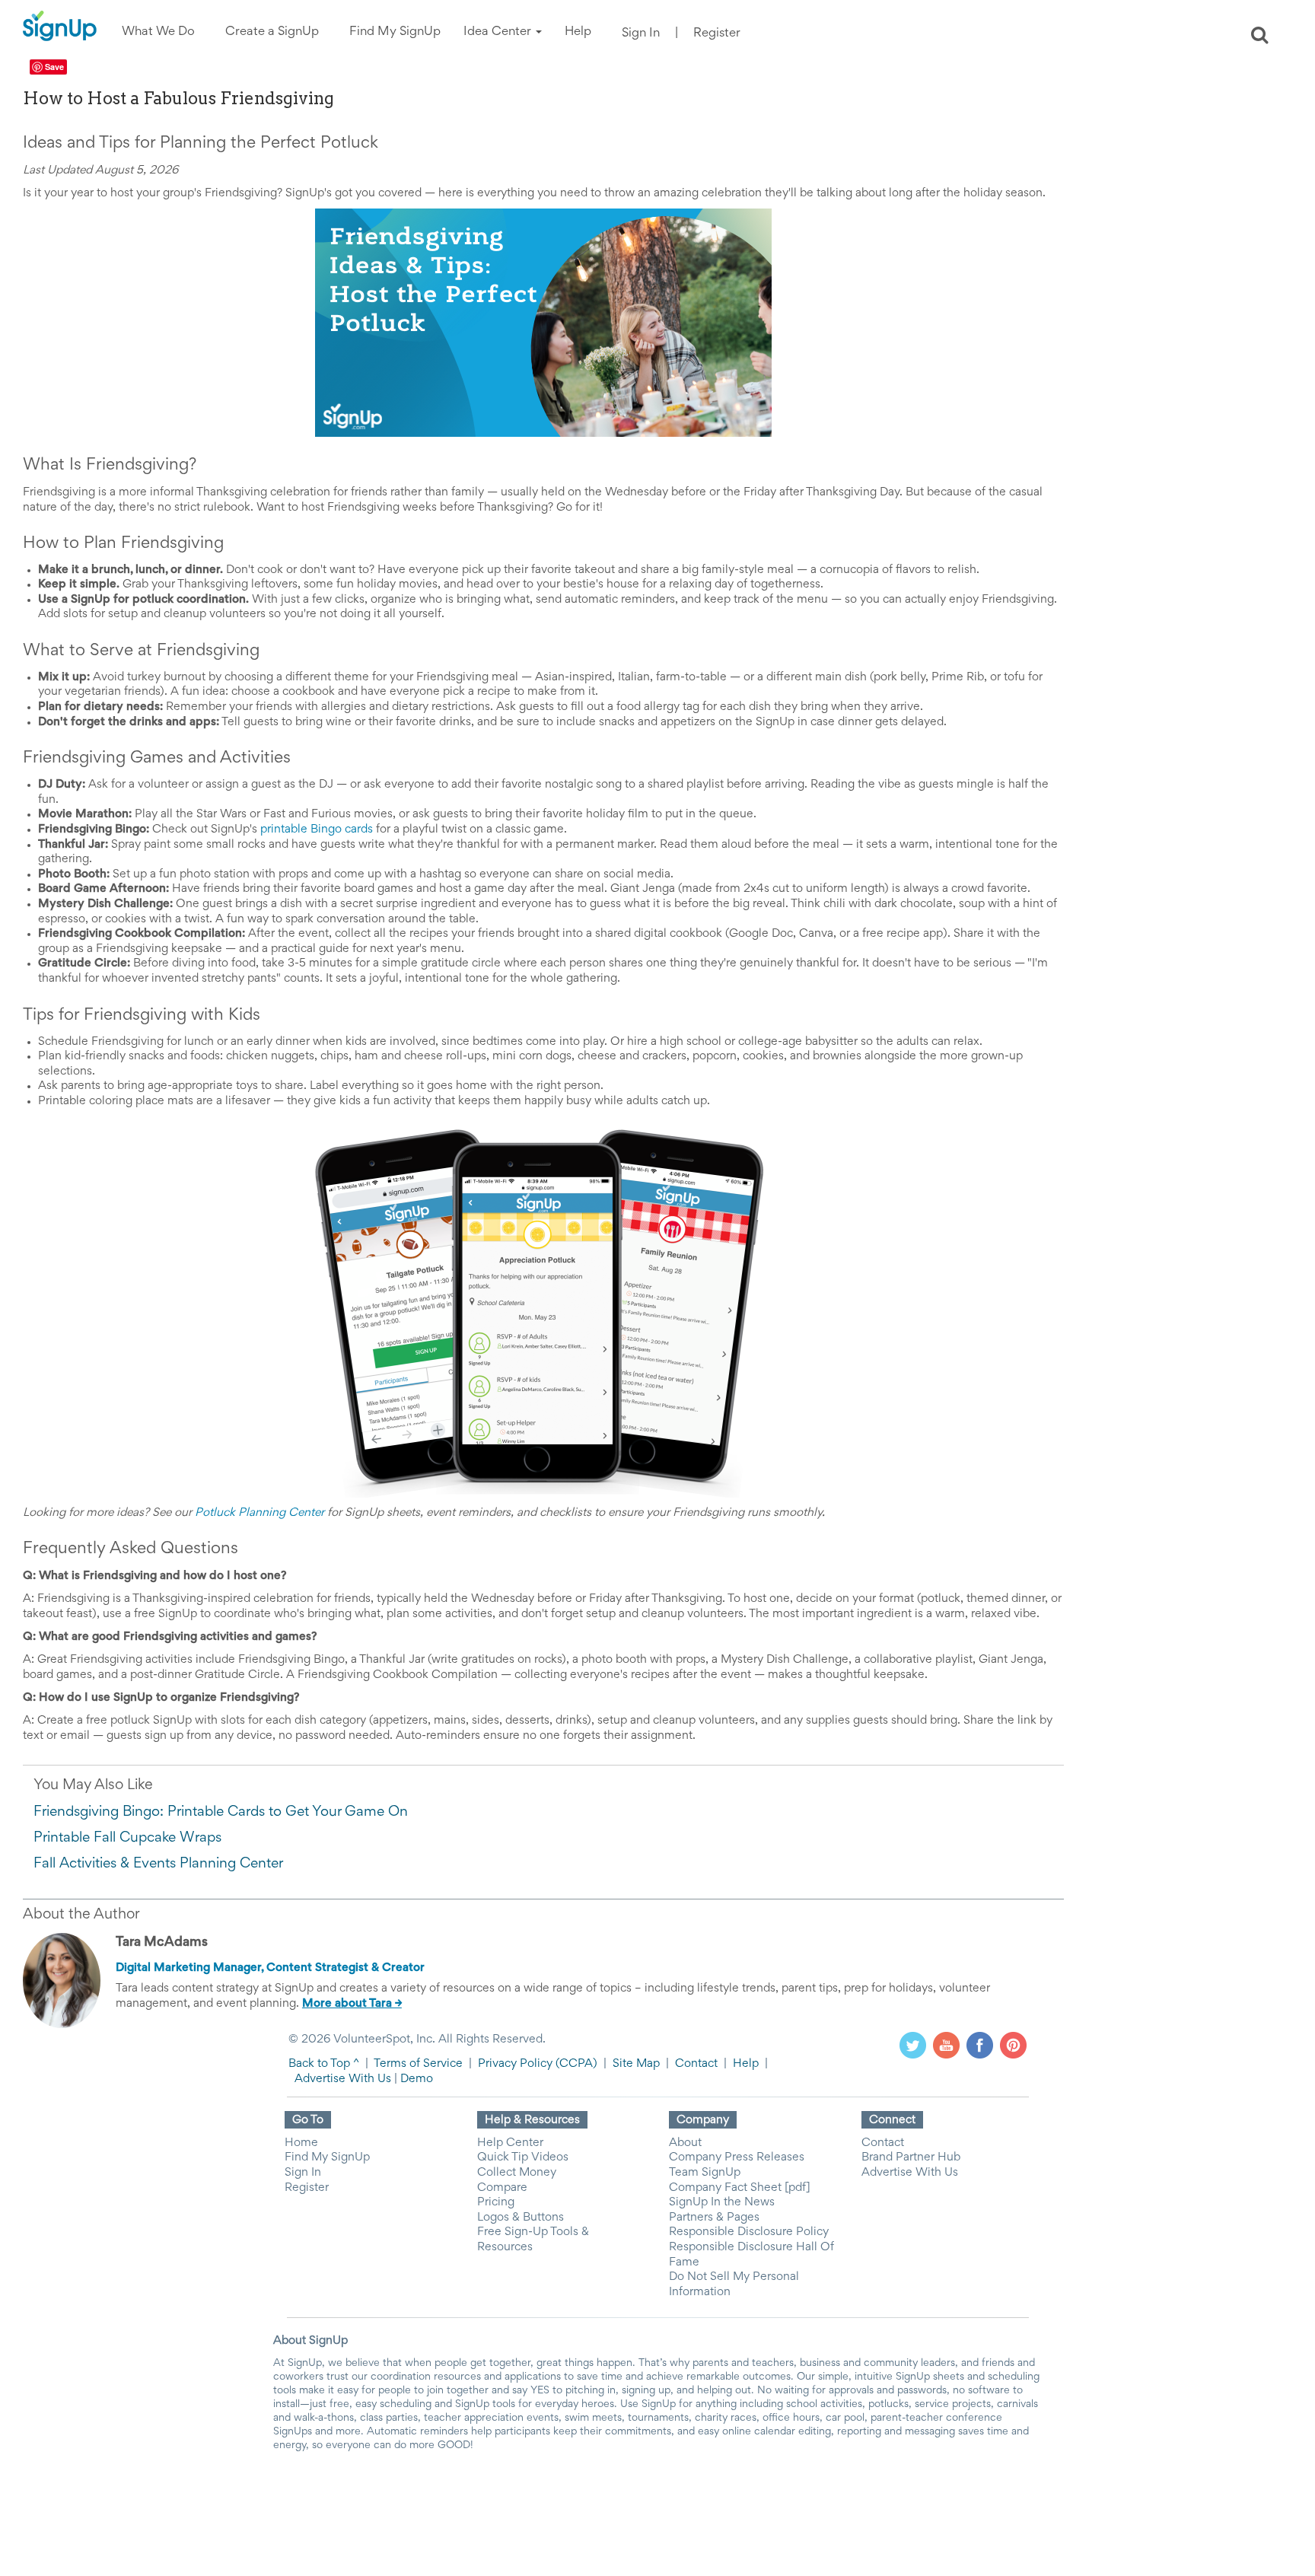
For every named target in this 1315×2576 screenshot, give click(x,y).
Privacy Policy (515, 2064)
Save (54, 67)
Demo (417, 2079)
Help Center (510, 2143)
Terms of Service (418, 2064)
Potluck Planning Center (259, 1513)
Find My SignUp (327, 2157)
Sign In (641, 34)
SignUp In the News (722, 2202)
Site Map (636, 2064)
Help (746, 2064)
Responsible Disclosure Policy (749, 2232)
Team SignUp (705, 2173)
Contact (696, 2064)
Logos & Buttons (521, 2218)
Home (301, 2143)
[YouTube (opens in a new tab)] (946, 2045)
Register (717, 34)
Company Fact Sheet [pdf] (740, 2188)
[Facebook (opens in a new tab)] (980, 2045)
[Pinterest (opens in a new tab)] (1013, 2045)
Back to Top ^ (324, 2064)
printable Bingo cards (317, 829)
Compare (502, 2188)
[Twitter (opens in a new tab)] (913, 2045)
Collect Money (517, 2173)
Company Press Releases (737, 2157)
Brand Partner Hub (911, 2157)
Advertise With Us (343, 2079)
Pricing (496, 2202)
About (685, 2143)
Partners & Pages (714, 2218)
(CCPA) (575, 2064)
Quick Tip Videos (523, 2157)
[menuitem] (158, 32)
